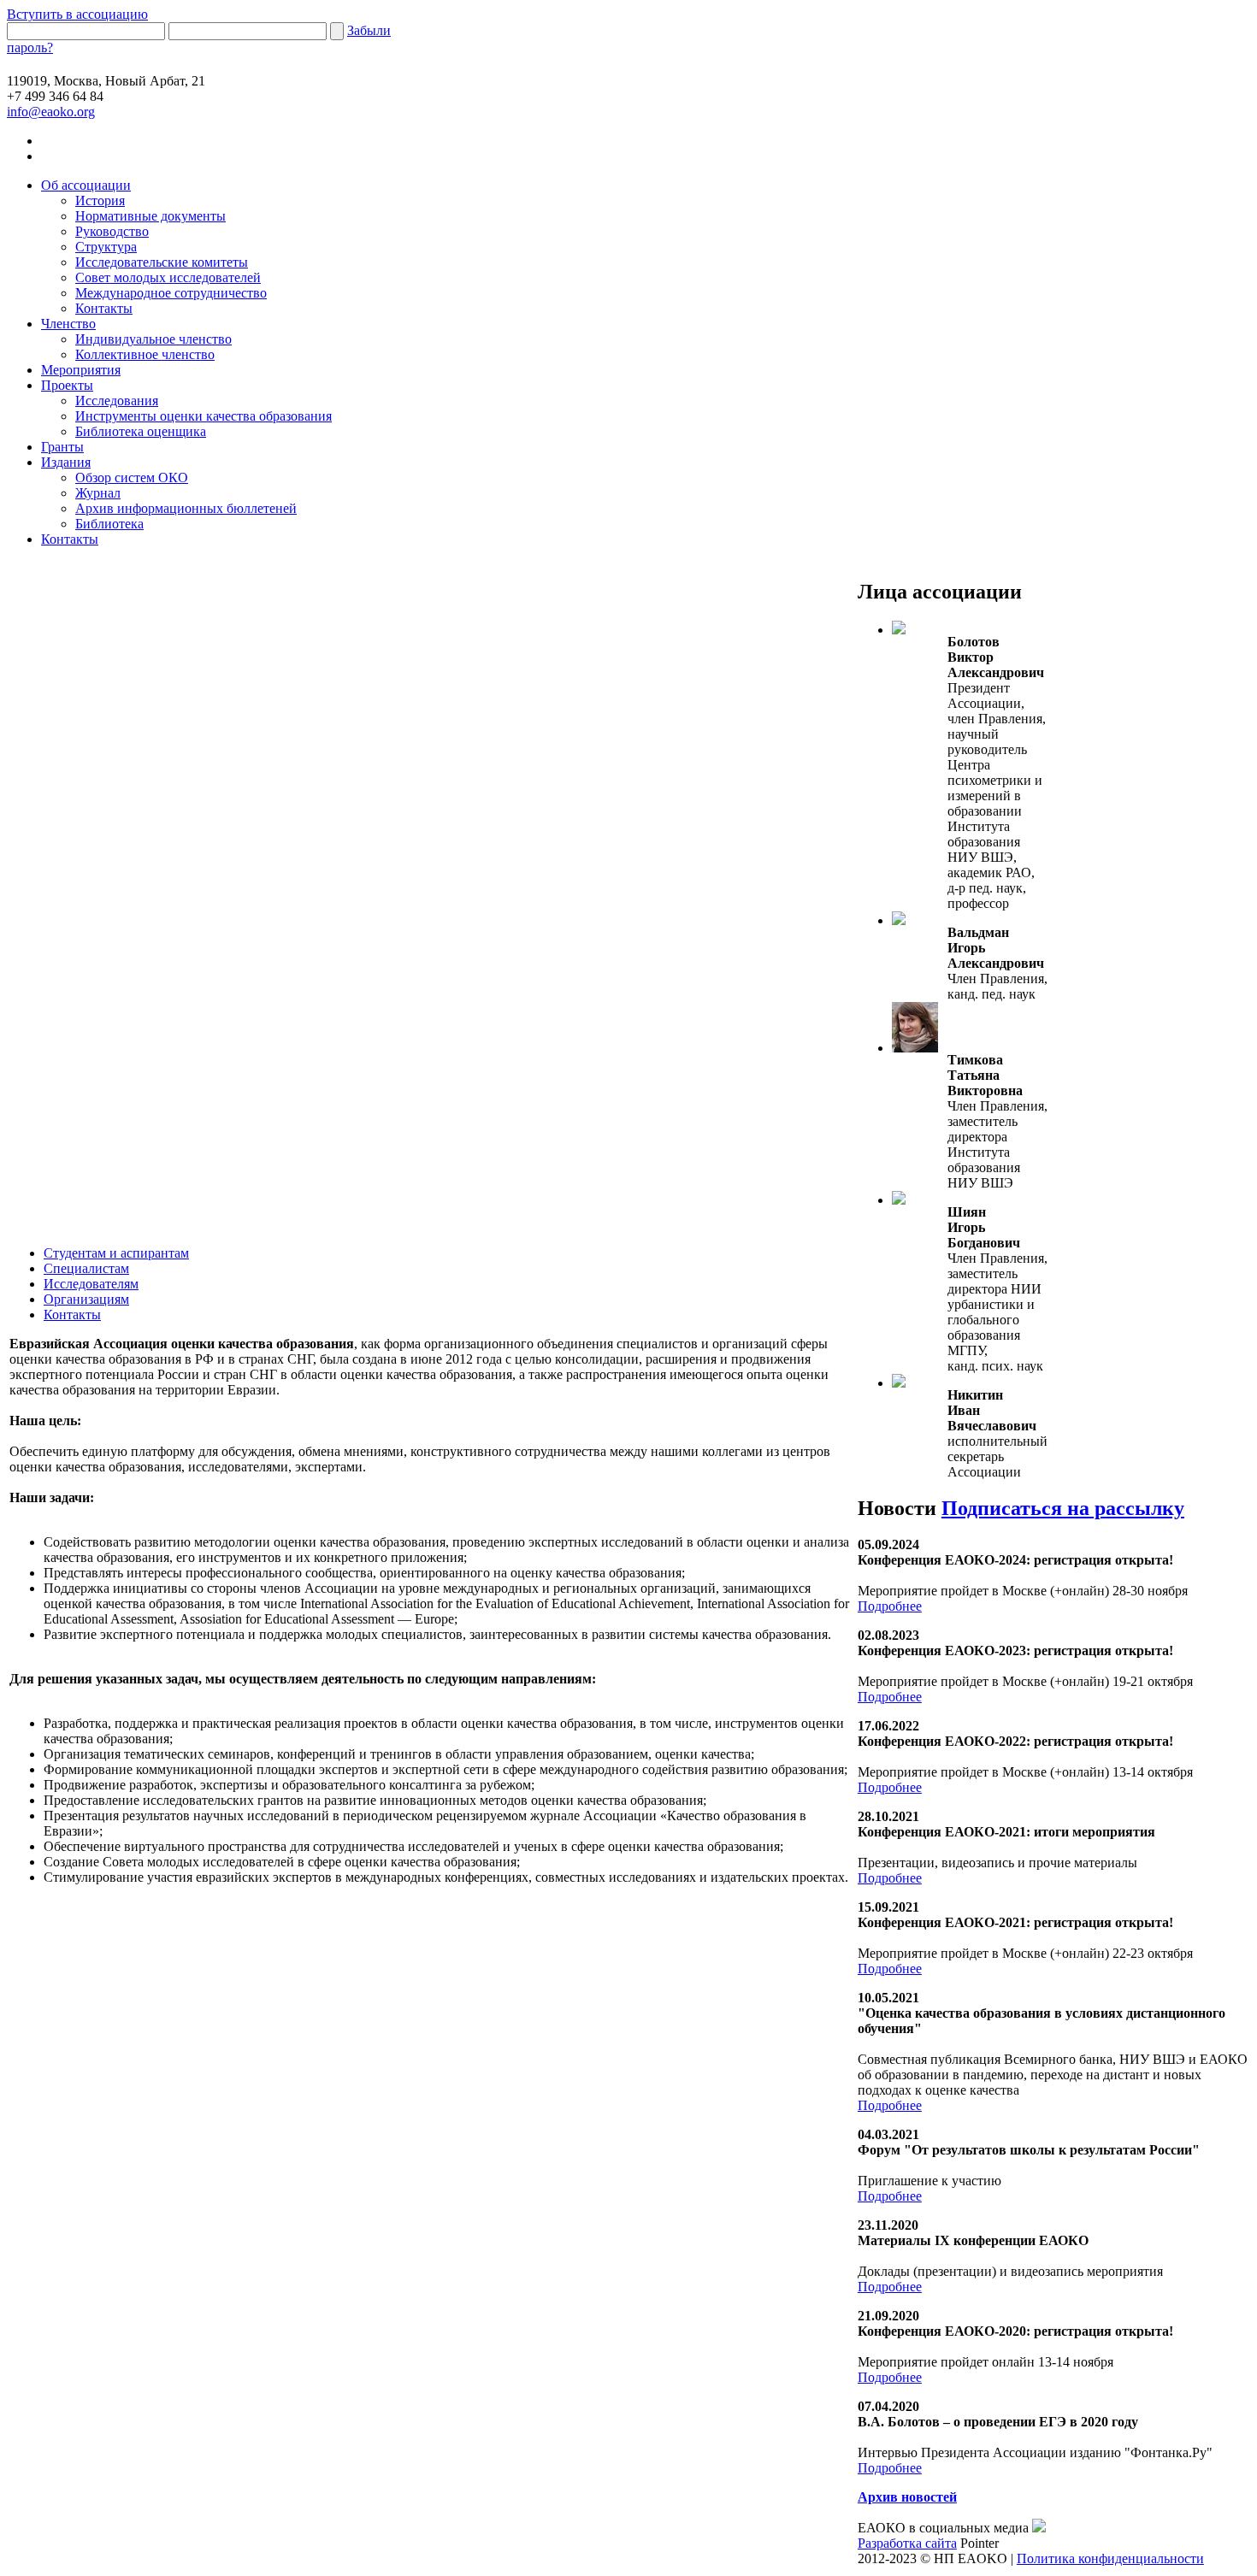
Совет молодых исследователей (168, 277)
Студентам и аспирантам (116, 1253)
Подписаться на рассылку (1063, 1508)
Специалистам (86, 1268)
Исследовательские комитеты (162, 262)
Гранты (62, 447)
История (100, 200)
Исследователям (91, 1284)
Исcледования (117, 401)
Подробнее (890, 1606)
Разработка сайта (907, 2543)
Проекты (67, 385)
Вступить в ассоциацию (77, 14)
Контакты (104, 308)
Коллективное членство (145, 354)
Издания (66, 462)
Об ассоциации (86, 185)
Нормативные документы (150, 216)
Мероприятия (81, 370)
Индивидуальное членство (153, 339)
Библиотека (109, 524)
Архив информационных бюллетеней (186, 508)
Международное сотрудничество (171, 293)
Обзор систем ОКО (132, 477)
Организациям (86, 1299)
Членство (68, 324)
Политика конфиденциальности (1110, 2558)
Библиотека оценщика (141, 431)
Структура (106, 247)
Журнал (98, 493)
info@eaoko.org (51, 112)
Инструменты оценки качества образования (204, 416)
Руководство (112, 231)
